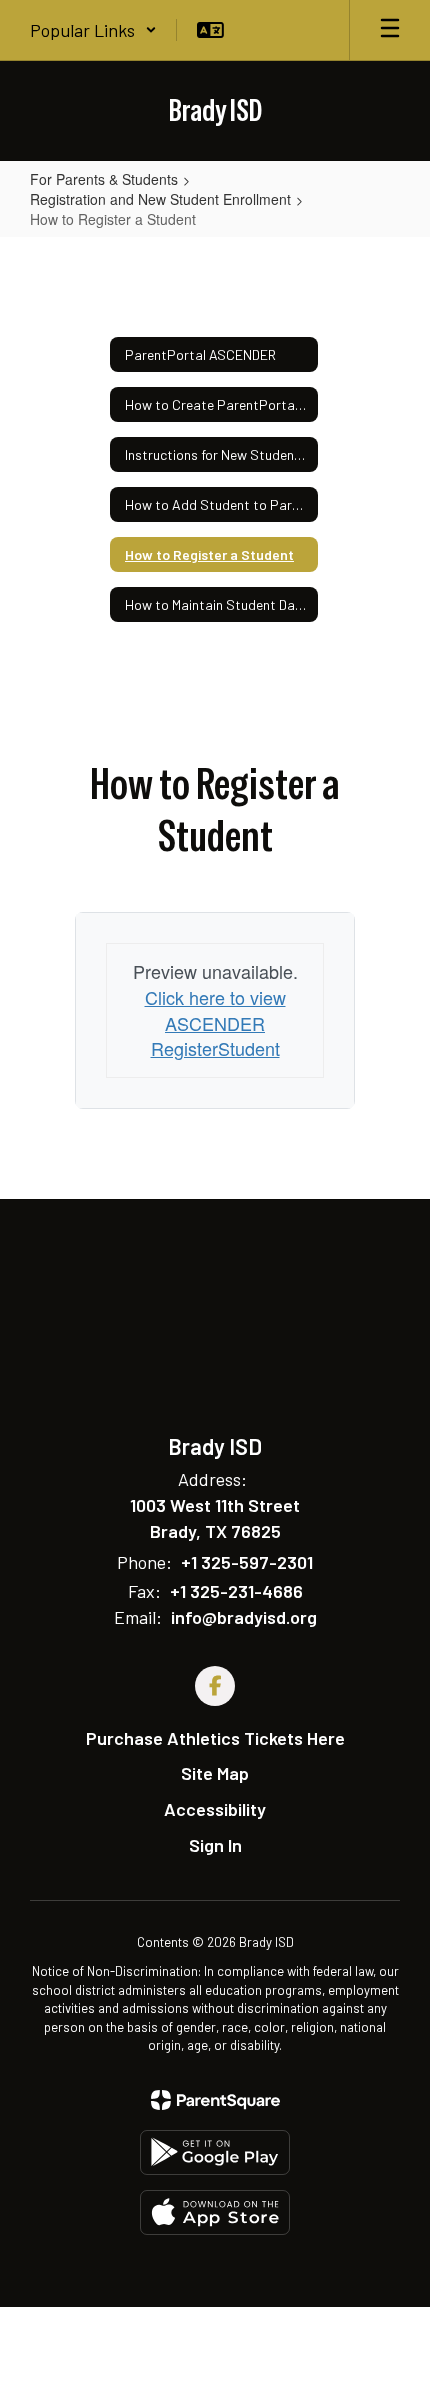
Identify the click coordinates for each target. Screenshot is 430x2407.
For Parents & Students (104, 179)
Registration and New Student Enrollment (160, 199)
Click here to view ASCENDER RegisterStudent (215, 1022)
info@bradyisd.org (244, 1617)
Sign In (215, 1845)
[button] (93, 30)
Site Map (215, 1773)
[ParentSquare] (215, 2100)
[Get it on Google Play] (215, 2152)
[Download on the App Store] (215, 2212)
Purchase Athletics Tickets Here (215, 1738)
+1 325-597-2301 (247, 1562)
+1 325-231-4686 (236, 1591)
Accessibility (215, 1809)
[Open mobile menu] (390, 30)
